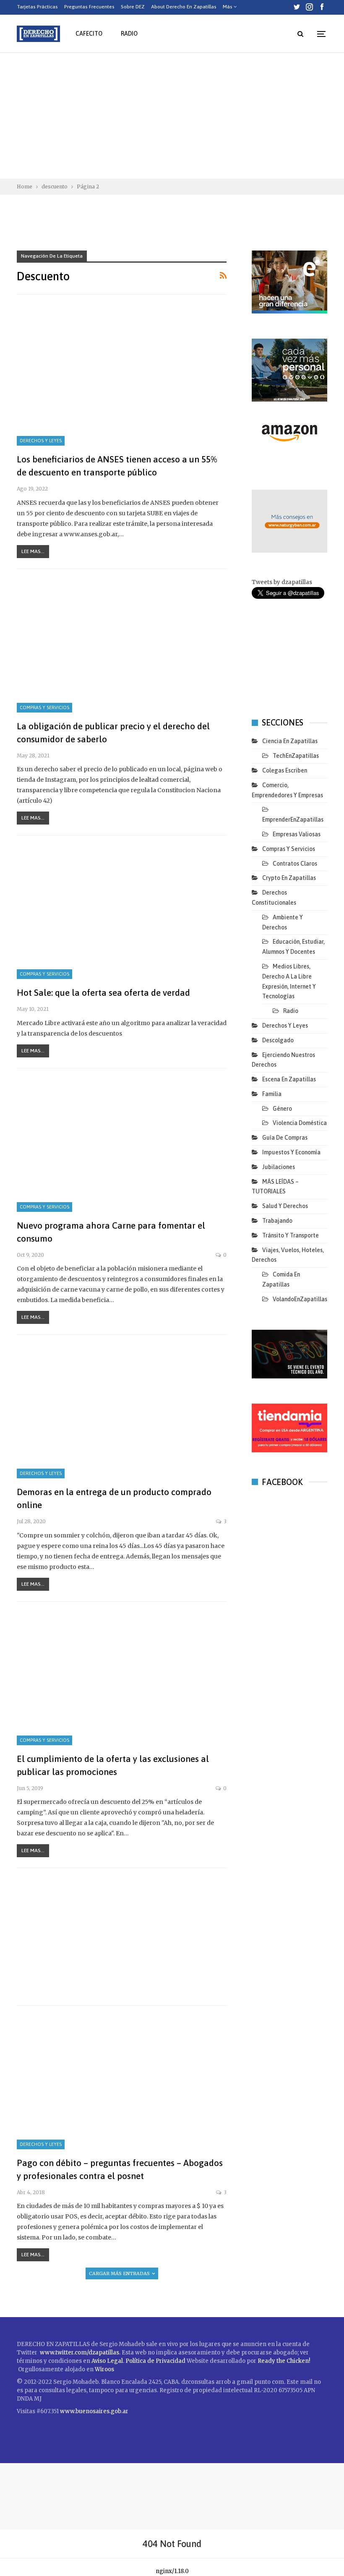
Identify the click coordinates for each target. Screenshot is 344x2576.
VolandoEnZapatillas (300, 1299)
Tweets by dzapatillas (282, 582)
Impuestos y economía (291, 1152)
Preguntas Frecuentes (89, 7)
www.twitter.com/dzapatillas (79, 2353)
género (282, 1109)
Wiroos (104, 2369)
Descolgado (278, 1040)
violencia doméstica (300, 1123)
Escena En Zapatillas (289, 1079)
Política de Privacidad (156, 2361)
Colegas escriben (285, 770)
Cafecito (89, 34)
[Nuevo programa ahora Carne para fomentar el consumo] (122, 1145)
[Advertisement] (172, 116)
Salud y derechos (285, 1206)
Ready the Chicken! (284, 2361)
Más (228, 7)
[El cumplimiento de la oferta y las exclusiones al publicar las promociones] (122, 1678)
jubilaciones (279, 1167)
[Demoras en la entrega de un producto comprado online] (122, 1411)
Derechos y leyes (41, 441)
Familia (272, 1094)
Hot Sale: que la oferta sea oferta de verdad (103, 992)
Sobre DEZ (133, 7)
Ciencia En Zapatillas (290, 741)
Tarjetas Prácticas (37, 7)
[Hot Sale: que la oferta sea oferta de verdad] (122, 912)
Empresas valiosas (297, 834)
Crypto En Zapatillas (289, 878)
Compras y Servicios (44, 707)
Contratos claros (295, 864)
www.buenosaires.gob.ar (94, 2411)
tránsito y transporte (291, 1235)
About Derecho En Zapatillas (184, 7)
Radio (129, 34)
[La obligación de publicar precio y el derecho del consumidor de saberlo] (122, 645)
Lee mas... (33, 551)
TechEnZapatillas (296, 756)
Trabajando (277, 1221)
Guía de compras (285, 1138)
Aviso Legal (107, 2361)
